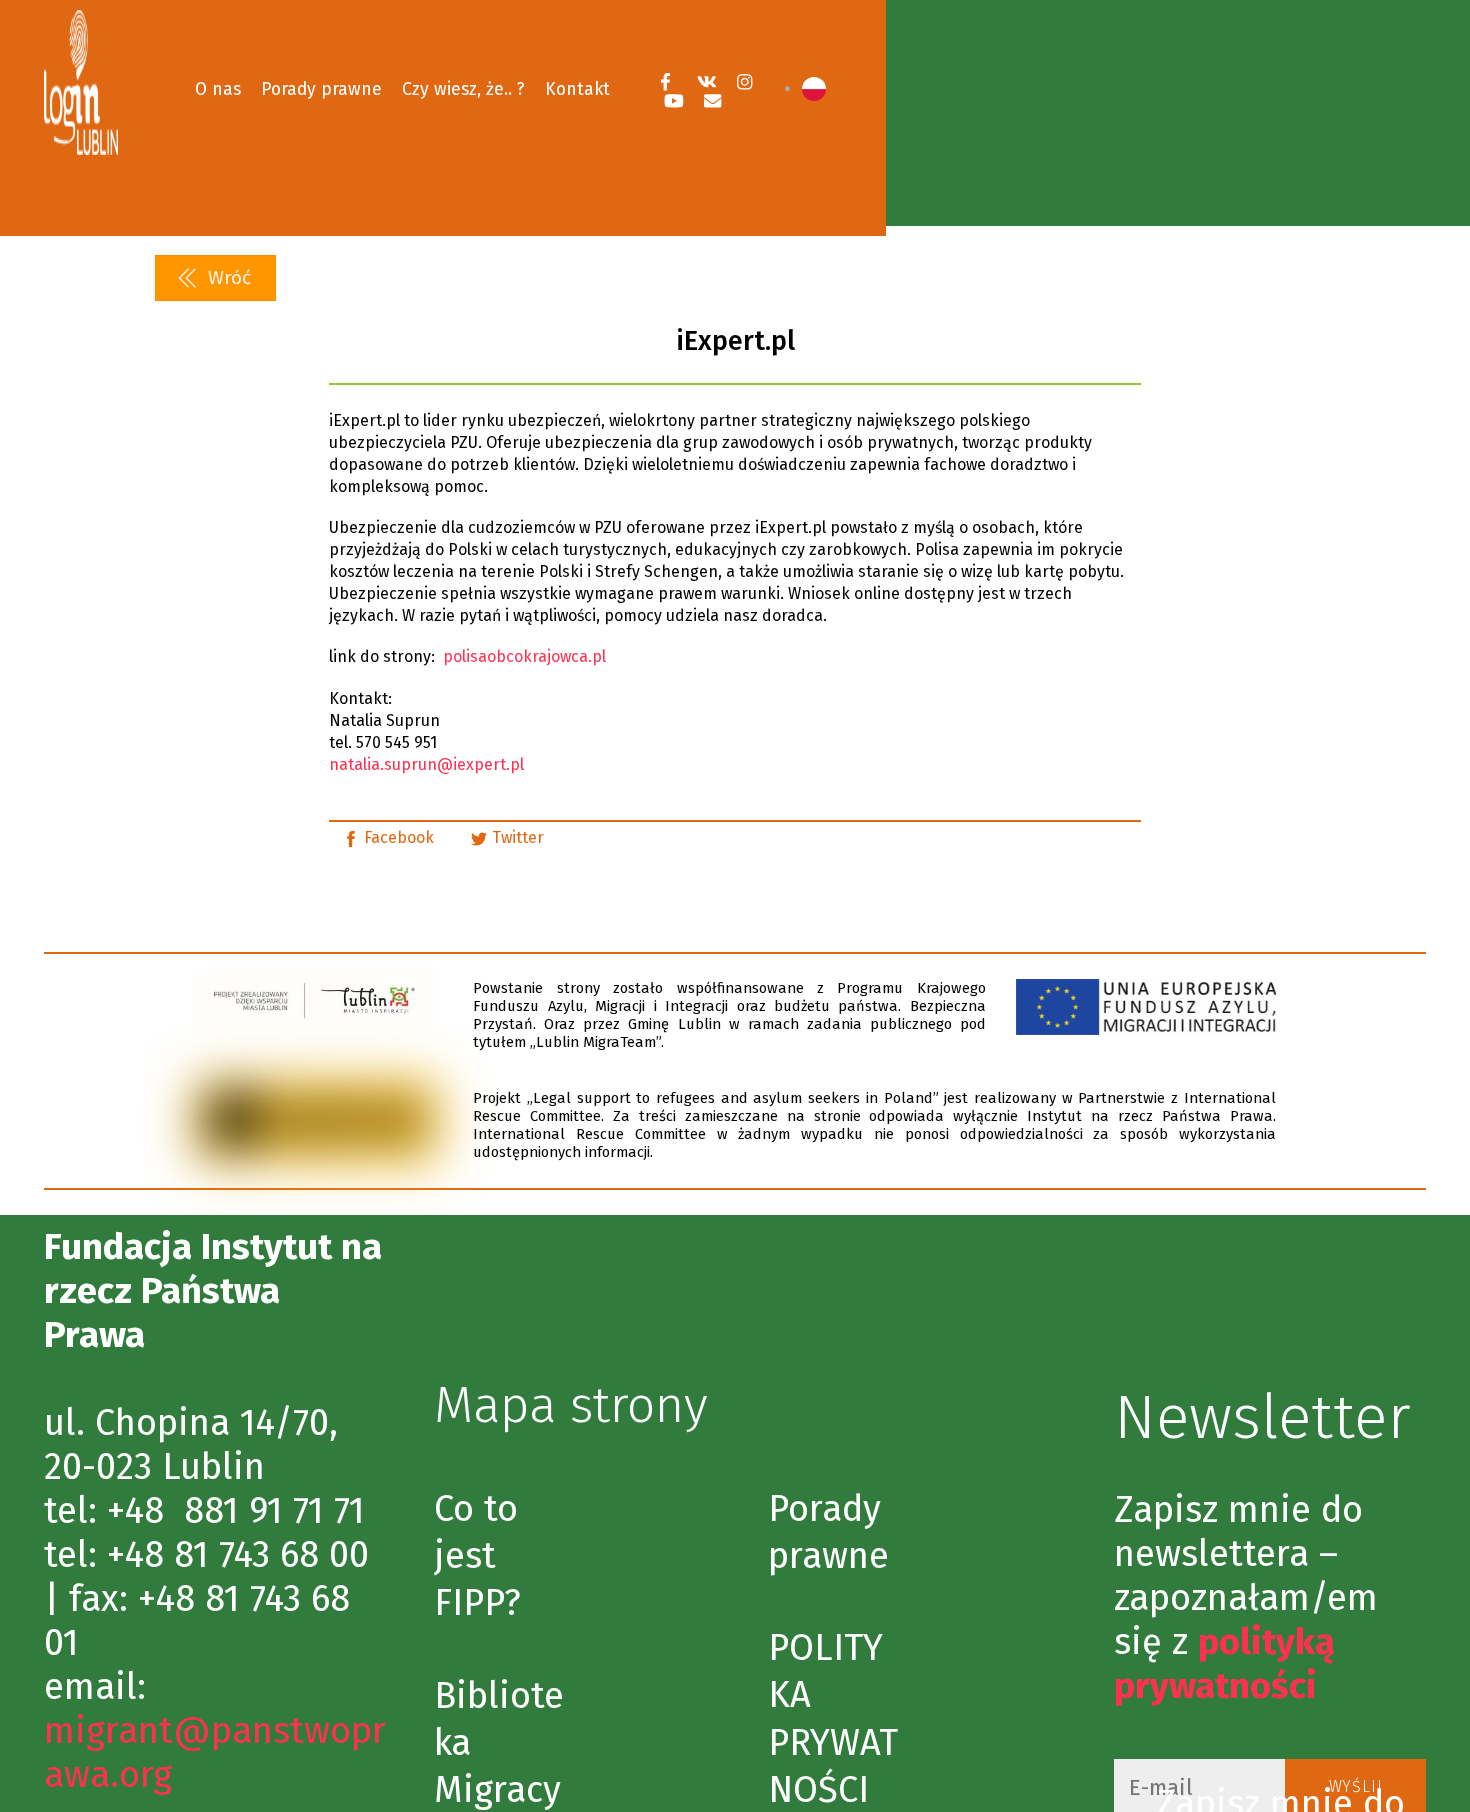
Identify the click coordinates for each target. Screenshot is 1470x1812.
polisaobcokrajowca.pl (524, 656)
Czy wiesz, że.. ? (463, 89)
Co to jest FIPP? (477, 1556)
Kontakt (577, 89)
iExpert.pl (735, 341)
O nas (218, 89)
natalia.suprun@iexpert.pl (426, 764)
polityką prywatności (1224, 1664)
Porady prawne (321, 89)
